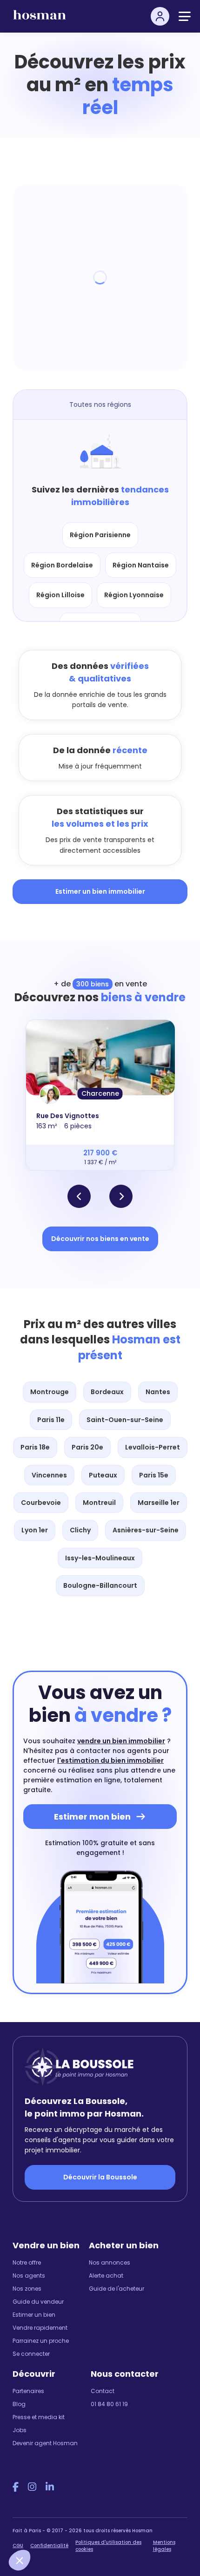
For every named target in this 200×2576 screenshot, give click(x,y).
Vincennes (49, 1475)
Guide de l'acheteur (117, 2289)
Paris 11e (51, 1420)
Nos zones (27, 2289)
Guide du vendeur (38, 2302)
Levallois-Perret (153, 1447)
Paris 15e (154, 1475)
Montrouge (50, 1392)
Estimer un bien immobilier (100, 891)
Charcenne (100, 1093)
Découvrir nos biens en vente (100, 1239)
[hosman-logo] (40, 19)
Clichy (80, 1530)
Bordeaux (107, 1392)
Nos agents (29, 2276)
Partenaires (28, 2391)
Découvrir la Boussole (100, 2177)
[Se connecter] (160, 16)
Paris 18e (35, 1447)
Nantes (158, 1392)
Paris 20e (87, 1447)
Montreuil (99, 1503)
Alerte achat (106, 2276)
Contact (103, 2391)
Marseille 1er (159, 1503)
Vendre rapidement (40, 2328)
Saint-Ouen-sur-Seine (125, 1420)
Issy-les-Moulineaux (100, 1558)
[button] (79, 1196)
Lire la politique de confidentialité (56, 2535)
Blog (19, 2404)
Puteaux (103, 1475)
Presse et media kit (39, 2417)
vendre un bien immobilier (121, 1741)
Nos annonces (110, 2262)
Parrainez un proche (41, 2341)
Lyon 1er (35, 1530)
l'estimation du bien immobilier (110, 1760)
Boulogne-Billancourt (100, 1585)
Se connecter (31, 2354)
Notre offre (27, 2262)
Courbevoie (41, 1503)
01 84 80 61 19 (109, 2404)
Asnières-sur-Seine (146, 1530)
